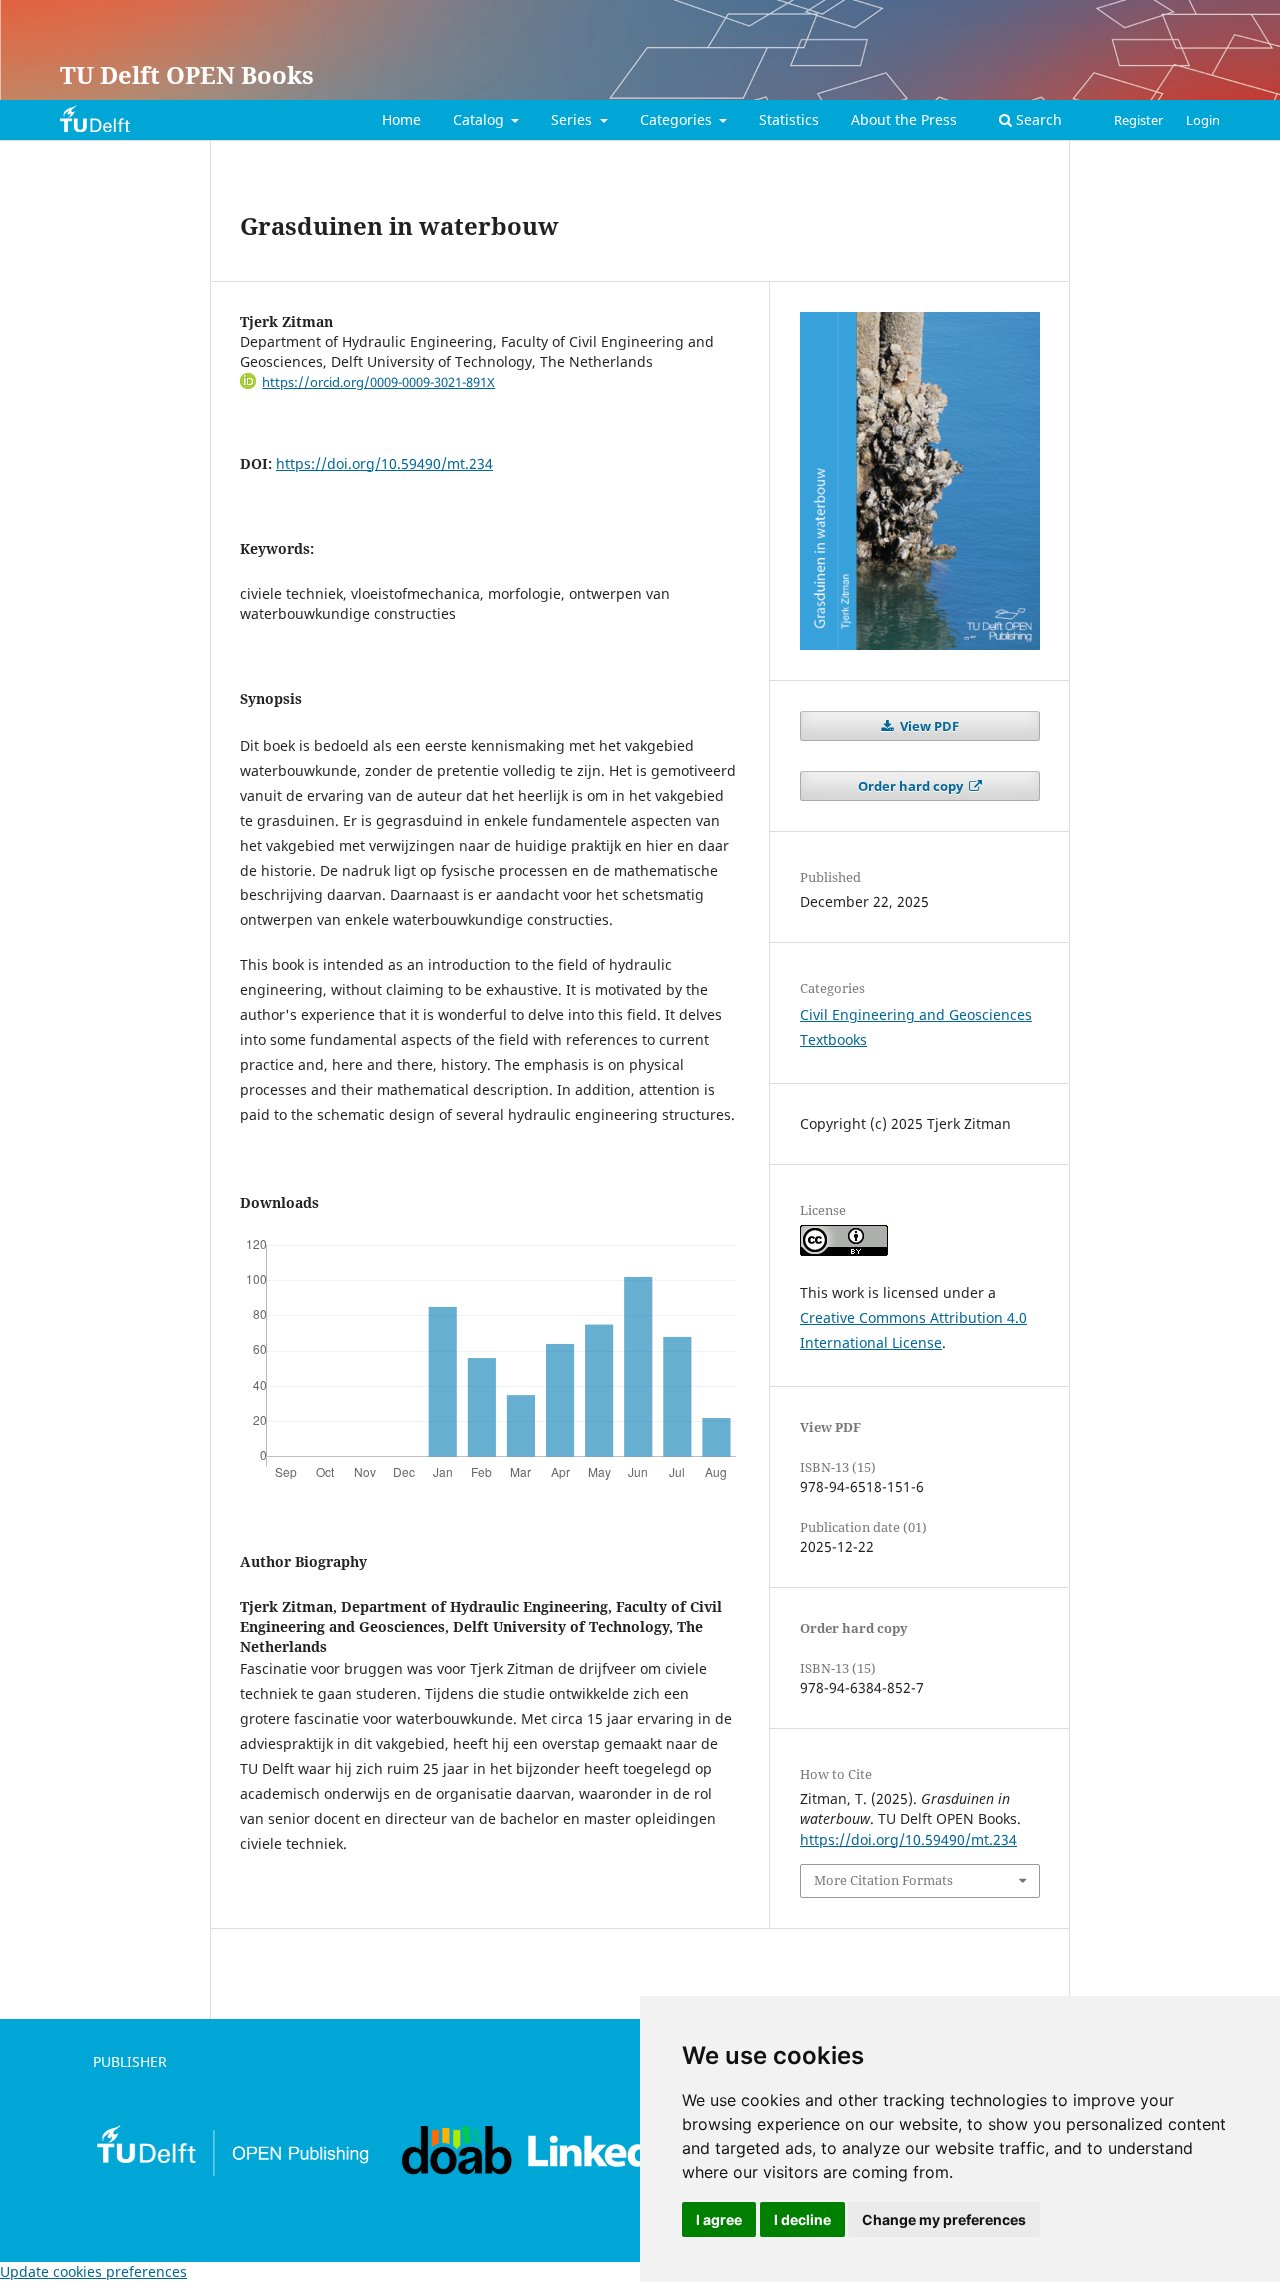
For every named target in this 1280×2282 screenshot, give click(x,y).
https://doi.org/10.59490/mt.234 (384, 463)
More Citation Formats (883, 1880)
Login (1203, 120)
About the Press (904, 119)
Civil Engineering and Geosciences (916, 1014)
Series (573, 119)
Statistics (789, 119)
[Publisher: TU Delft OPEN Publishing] (232, 2172)
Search (1037, 119)
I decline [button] (802, 2219)
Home (401, 119)
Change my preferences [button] (944, 2219)
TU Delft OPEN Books (187, 74)
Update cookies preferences (93, 2271)
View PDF (928, 726)
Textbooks (833, 1039)
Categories (678, 119)
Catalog (480, 119)
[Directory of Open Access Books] (457, 2172)
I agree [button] (719, 2219)
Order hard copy (912, 786)
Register (1138, 120)
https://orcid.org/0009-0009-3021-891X (378, 382)
